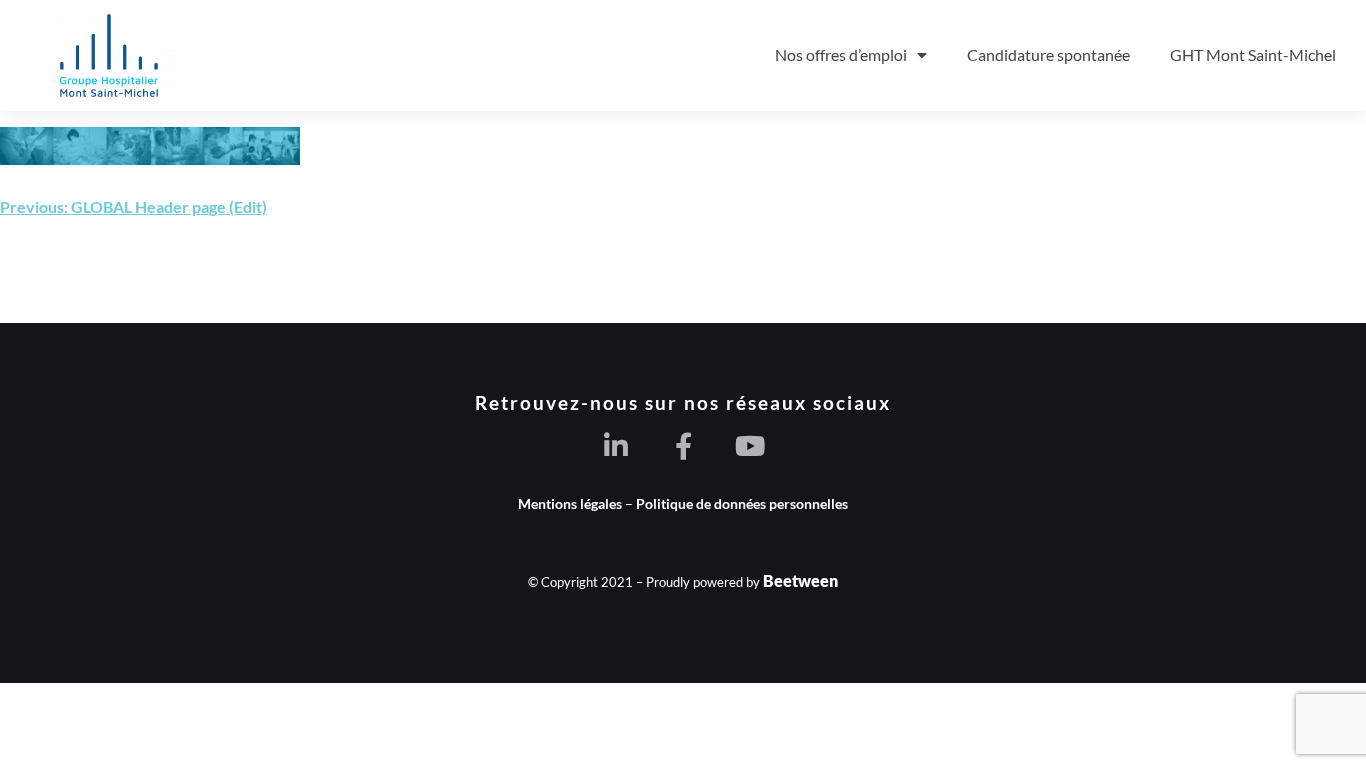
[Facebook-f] (683, 445)
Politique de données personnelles (742, 503)
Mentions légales (570, 503)
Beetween (800, 580)
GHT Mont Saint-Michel (1253, 54)
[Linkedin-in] (616, 445)
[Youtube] (750, 445)
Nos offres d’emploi (841, 54)
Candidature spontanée (1048, 54)
